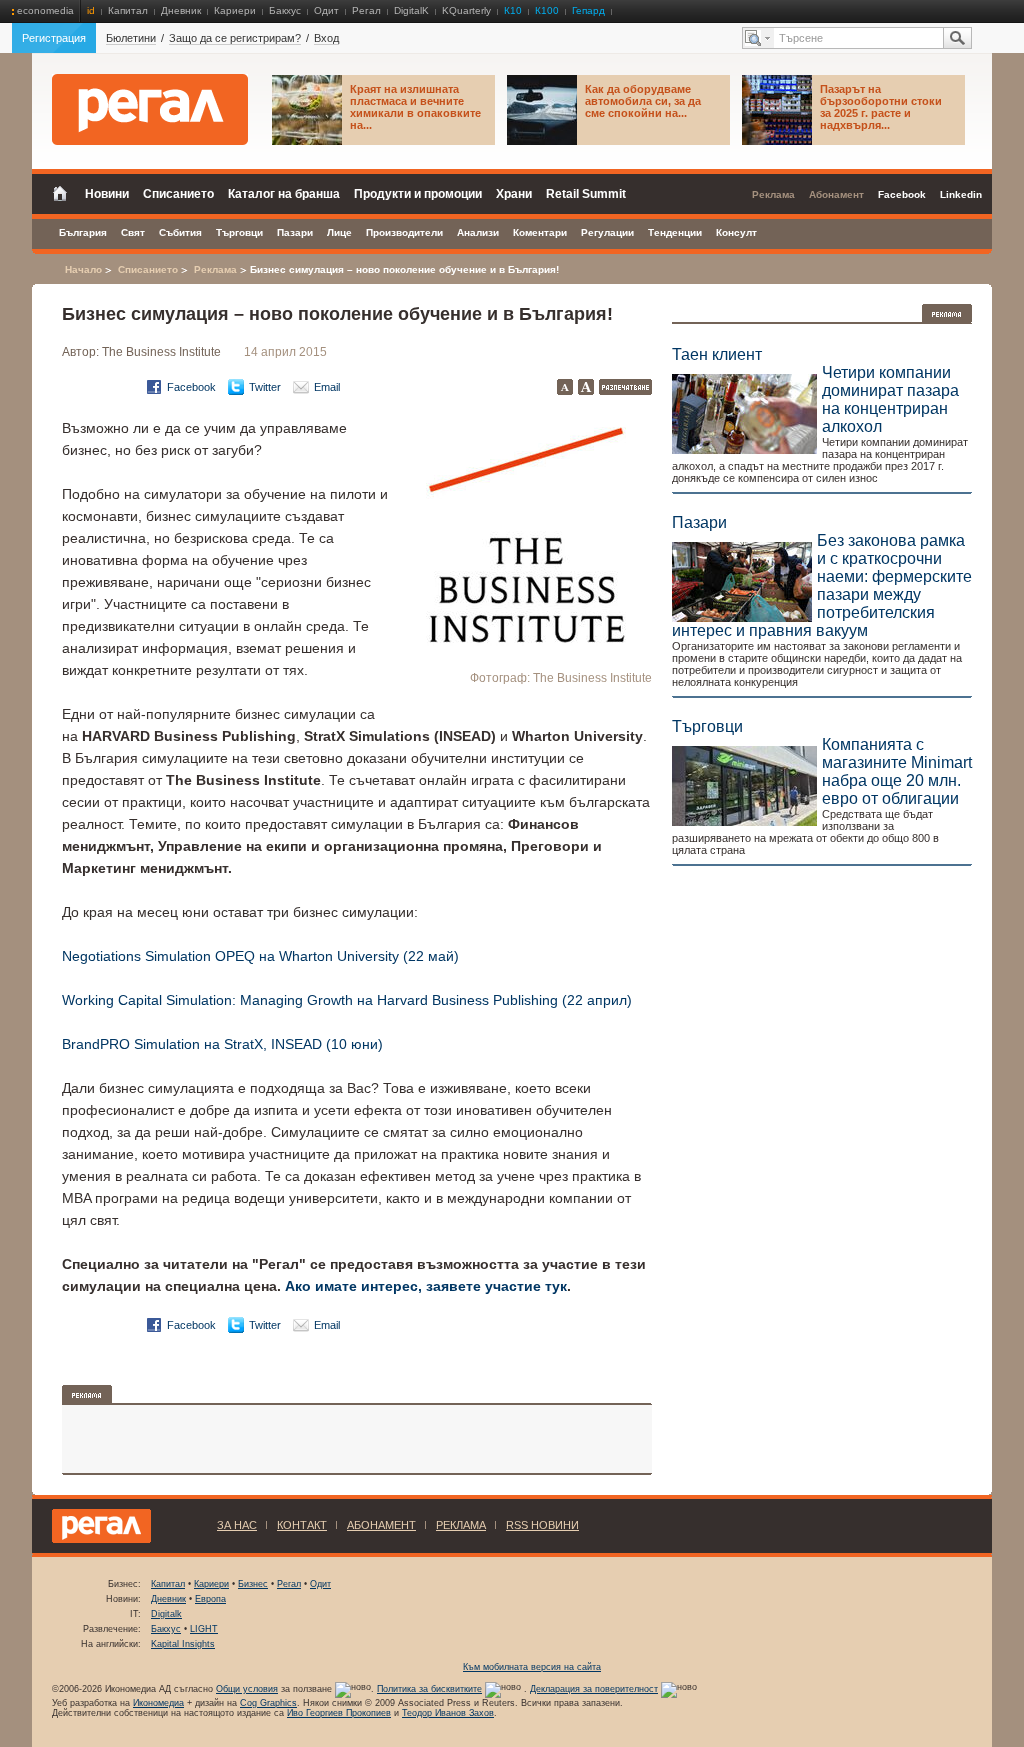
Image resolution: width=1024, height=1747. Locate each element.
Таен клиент (717, 354)
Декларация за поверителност (594, 1689)
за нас (237, 1525)
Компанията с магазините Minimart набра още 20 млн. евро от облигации (897, 771)
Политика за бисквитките (429, 1689)
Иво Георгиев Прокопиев (339, 1713)
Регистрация (54, 38)
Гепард (588, 10)
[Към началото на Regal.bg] (150, 109)
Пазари (699, 522)
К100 (547, 10)
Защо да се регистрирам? (235, 38)
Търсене (957, 38)
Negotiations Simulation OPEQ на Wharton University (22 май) (260, 956)
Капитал (128, 10)
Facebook (191, 387)
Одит (326, 10)
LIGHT (204, 1629)
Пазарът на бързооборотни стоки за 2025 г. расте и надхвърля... (881, 107)
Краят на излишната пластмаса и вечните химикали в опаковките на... (415, 107)
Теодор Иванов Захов (448, 1713)
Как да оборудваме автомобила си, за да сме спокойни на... (643, 101)
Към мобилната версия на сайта (532, 1667)
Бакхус (285, 10)
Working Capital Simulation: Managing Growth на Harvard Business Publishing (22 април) (347, 1000)
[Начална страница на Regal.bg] (65, 192)
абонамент (381, 1525)
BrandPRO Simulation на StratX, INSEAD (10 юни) (222, 1044)
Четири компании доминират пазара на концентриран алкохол (890, 399)
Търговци (707, 726)
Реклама (215, 269)
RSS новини (542, 1525)
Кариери (235, 10)
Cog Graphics (268, 1703)
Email (327, 387)
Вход (326, 38)
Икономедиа (158, 1703)
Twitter (265, 387)
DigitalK (411, 10)
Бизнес (253, 1584)
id (91, 10)
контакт (302, 1525)
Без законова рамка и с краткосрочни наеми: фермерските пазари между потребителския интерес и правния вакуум (822, 585)
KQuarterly (466, 10)
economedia (45, 10)
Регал (366, 10)
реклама (461, 1525)
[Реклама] (947, 313)
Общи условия (247, 1689)
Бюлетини (131, 38)
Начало (83, 269)
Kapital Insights (183, 1644)
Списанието (148, 269)
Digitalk (166, 1614)
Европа (210, 1599)
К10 (513, 10)
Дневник (181, 10)
